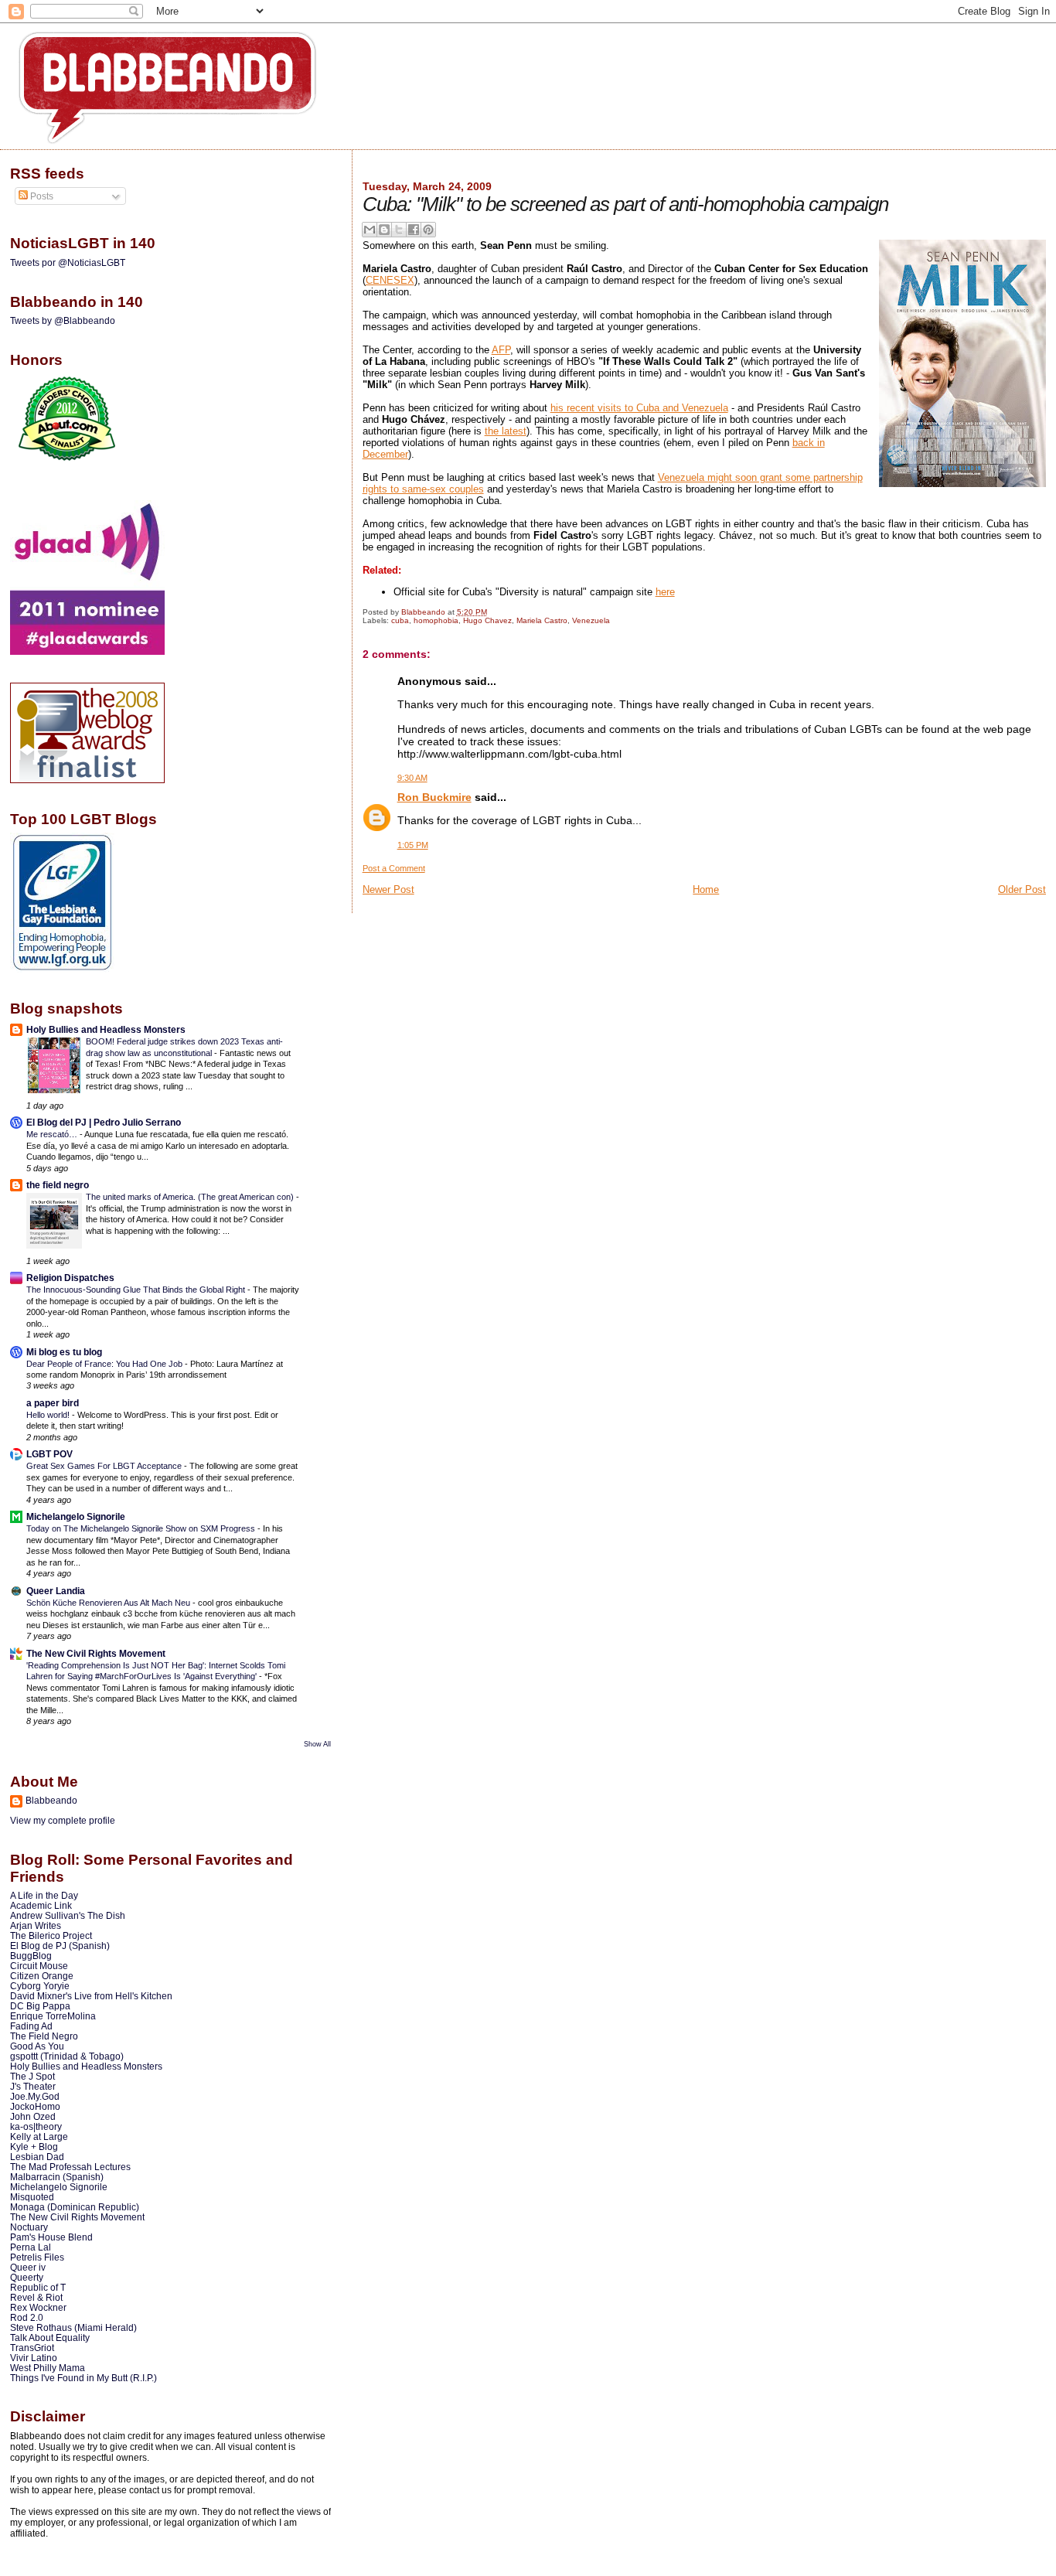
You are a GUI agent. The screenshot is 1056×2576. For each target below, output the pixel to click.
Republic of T (38, 2287)
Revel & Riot (36, 2297)
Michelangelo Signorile (76, 1516)
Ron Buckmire (434, 797)
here (665, 592)
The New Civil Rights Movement (96, 1653)
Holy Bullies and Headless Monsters (106, 1029)
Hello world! (49, 1415)
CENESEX (390, 280)
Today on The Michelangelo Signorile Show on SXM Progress (142, 1528)
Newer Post (388, 889)
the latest (506, 431)
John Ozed (33, 2116)
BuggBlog (31, 1956)
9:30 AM (412, 778)
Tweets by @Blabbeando (63, 321)
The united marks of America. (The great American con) (191, 1197)
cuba (400, 620)
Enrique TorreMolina (53, 2016)
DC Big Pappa (40, 2006)
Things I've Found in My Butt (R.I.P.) (83, 2378)
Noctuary (29, 2227)
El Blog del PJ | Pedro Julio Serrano (104, 1122)
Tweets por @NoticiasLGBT (68, 263)
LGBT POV (49, 1454)
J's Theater (33, 2086)
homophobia (436, 620)
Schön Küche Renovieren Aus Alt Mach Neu (109, 1603)
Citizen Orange (42, 1976)
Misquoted (32, 2197)
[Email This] (370, 230)
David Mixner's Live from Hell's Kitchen (91, 1996)
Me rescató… (53, 1134)
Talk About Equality (50, 2337)
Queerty (27, 2277)
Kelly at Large (39, 2136)
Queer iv (28, 2267)
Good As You (37, 2046)
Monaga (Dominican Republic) (75, 2207)
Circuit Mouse (39, 1966)
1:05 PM (413, 845)
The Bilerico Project (51, 1935)
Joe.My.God (35, 2096)
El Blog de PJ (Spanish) (60, 1946)
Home (706, 889)
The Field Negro (44, 2036)
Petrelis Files (37, 2257)
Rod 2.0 (27, 2317)
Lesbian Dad (37, 2157)
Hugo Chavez (487, 620)
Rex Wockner (38, 2307)
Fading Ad (31, 2026)
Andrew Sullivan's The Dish (68, 1915)
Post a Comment (394, 868)
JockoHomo (35, 2106)
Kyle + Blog (34, 2147)
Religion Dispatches (70, 1278)
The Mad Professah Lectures (70, 2167)
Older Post (1022, 889)
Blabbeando (51, 1801)
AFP (501, 350)
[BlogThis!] (384, 230)
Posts (41, 196)
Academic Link (41, 1905)
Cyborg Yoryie (40, 1986)
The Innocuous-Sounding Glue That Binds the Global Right (137, 1290)
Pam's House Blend (51, 2237)
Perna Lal (31, 2247)
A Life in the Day (44, 1895)
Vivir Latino (34, 2358)
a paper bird (53, 1403)
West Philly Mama (48, 2368)
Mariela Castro (542, 620)
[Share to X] (399, 230)
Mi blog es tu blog (64, 1352)
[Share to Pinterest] (428, 230)
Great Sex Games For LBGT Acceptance (105, 1466)
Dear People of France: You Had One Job (106, 1364)
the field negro (58, 1185)
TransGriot (32, 2348)
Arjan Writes (36, 1925)
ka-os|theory (36, 2126)
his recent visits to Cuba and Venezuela (639, 408)
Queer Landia (56, 1591)
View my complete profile (63, 1821)
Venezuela (591, 620)
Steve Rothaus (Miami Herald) (73, 2327)
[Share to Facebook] (414, 230)
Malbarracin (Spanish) (57, 2177)
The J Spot (32, 2076)
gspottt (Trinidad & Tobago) (67, 2056)
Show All (317, 1744)
